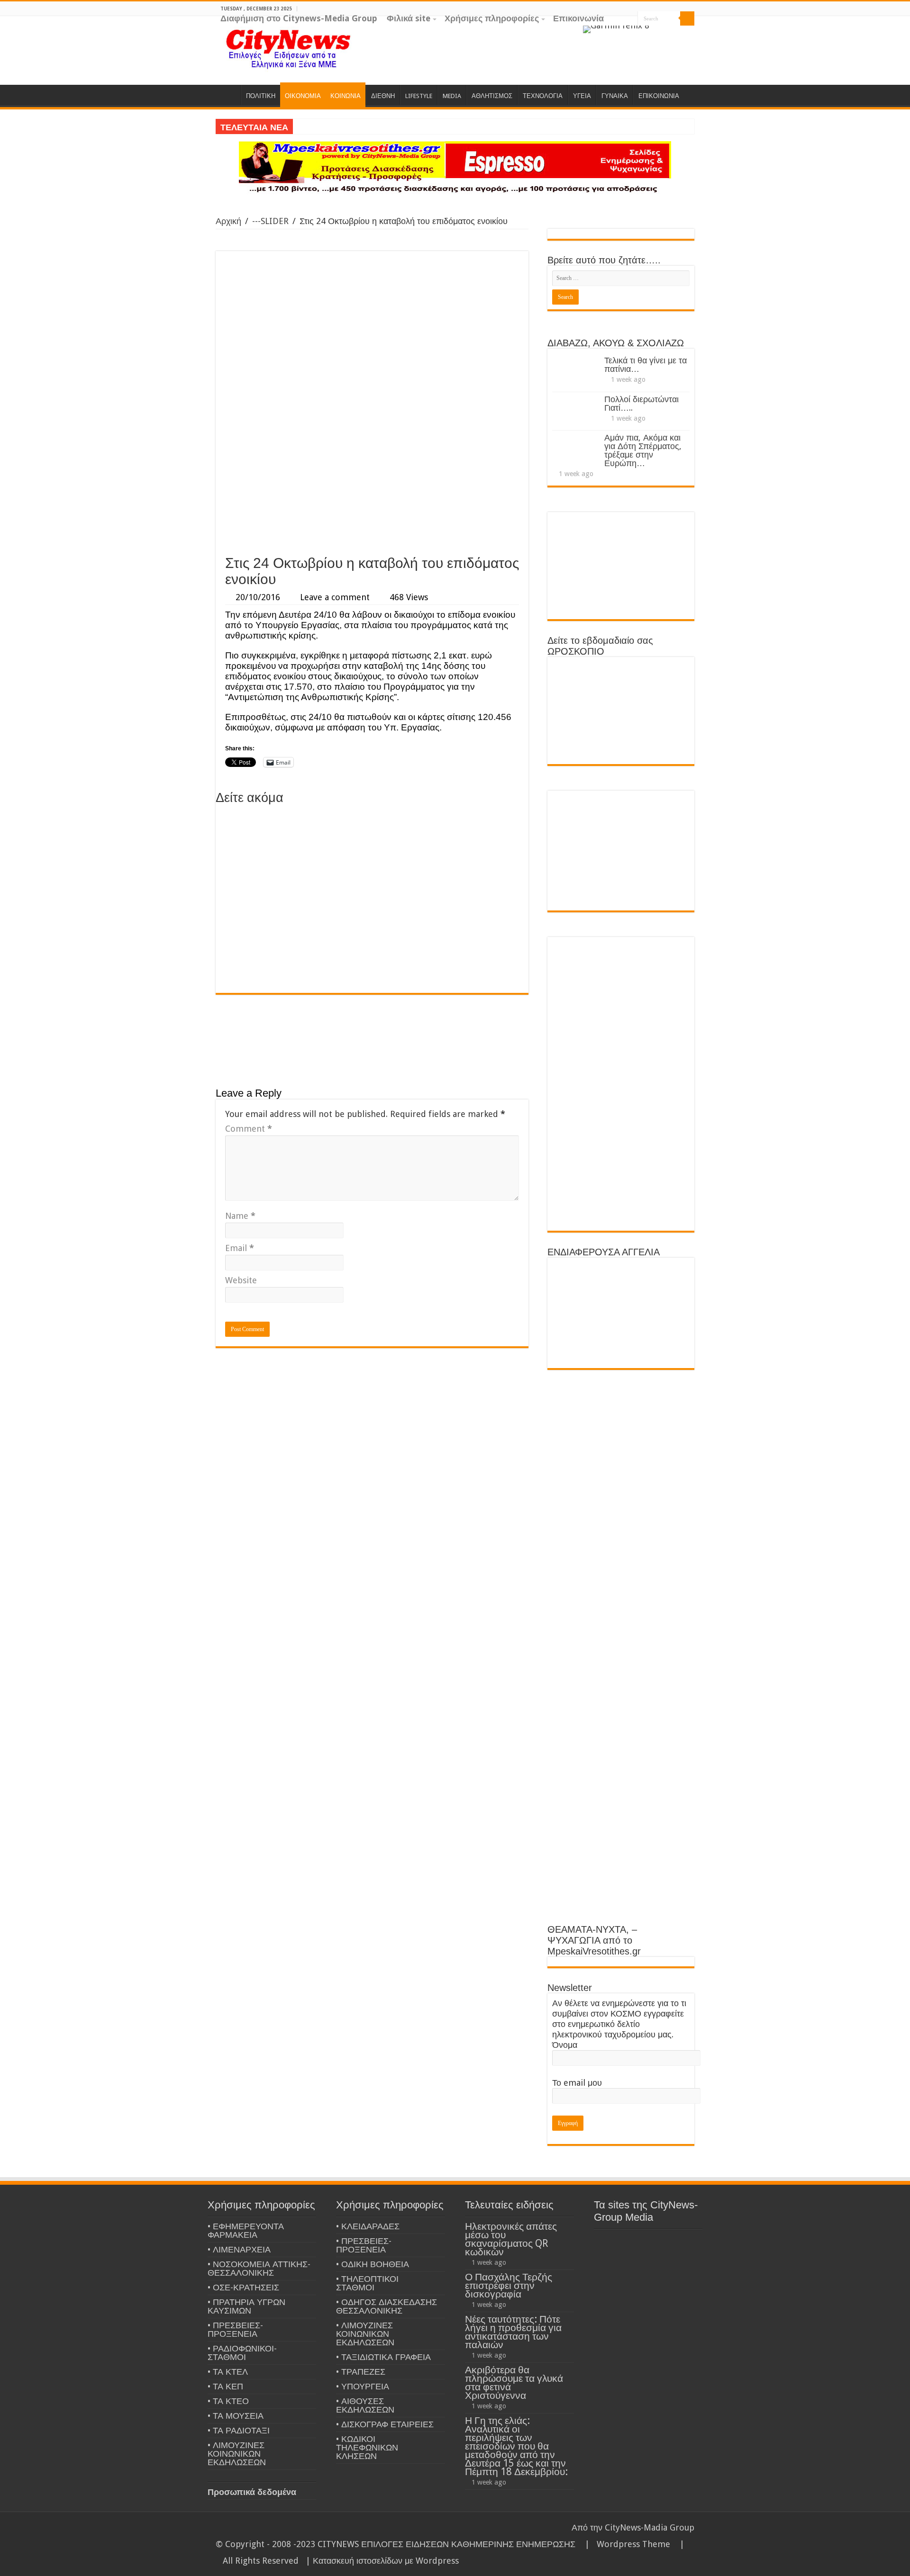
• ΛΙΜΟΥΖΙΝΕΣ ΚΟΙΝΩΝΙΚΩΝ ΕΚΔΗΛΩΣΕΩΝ (237, 2454)
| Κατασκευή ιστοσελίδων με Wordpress (382, 2561)
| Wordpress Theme (625, 2544)
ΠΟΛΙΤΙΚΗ (261, 96)
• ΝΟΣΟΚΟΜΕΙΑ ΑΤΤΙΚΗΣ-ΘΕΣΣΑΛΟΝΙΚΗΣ (259, 2268)
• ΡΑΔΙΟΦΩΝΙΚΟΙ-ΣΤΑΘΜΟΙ (242, 2353)
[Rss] (654, 33)
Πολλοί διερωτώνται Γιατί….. (642, 403)
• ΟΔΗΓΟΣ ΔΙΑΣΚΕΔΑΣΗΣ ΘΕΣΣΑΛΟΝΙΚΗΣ (387, 2306)
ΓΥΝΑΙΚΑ (615, 96)
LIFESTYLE (419, 96)
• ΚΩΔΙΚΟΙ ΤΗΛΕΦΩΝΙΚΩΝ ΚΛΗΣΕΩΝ (367, 2447)
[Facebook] (672, 33)
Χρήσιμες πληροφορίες (492, 18)
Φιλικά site (409, 18)
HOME (228, 95)
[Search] (687, 18)
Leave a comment (335, 597)
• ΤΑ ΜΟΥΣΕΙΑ (236, 2416)
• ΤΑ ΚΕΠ (225, 2386)
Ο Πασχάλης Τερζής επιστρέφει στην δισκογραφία (509, 2285)
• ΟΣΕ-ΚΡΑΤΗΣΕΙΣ (243, 2287)
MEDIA (452, 96)
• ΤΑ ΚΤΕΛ (228, 2372)
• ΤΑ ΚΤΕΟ (228, 2401)
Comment (249, 1129)
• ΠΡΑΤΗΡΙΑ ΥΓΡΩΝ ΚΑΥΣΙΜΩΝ (246, 2306)
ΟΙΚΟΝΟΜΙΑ (303, 96)
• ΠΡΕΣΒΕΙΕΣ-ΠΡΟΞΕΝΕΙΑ (235, 2329)
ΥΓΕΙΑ (582, 96)
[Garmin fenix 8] (616, 29)
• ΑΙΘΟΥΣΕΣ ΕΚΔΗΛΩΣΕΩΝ (365, 2405)
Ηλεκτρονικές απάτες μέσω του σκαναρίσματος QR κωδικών (511, 2239)
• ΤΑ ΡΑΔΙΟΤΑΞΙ (239, 2430)
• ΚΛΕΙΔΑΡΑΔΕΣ (368, 2226)
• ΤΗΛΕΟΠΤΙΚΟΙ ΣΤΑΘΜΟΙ (367, 2283)
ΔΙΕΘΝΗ (383, 96)
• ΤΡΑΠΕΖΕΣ (361, 2372)
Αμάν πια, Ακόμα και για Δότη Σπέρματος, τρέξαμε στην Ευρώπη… (643, 450)
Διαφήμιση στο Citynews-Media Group (299, 18)
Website (241, 1280)
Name (240, 1216)
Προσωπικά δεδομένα (252, 2492)
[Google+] (663, 33)
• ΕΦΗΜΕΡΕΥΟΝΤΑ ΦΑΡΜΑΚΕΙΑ (246, 2230)
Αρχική (228, 221)
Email (240, 1248)
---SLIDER (270, 221)
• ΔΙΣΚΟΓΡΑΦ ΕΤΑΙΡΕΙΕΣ (385, 2424)
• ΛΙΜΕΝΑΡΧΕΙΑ (239, 2249)
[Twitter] (681, 33)
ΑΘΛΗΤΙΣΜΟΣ (492, 96)
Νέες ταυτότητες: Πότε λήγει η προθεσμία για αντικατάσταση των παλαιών (513, 2332)
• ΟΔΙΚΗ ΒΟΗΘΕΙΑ (373, 2264)
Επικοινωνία (578, 18)
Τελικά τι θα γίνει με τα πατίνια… (646, 365)
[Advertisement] (372, 479)
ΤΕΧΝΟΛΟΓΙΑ (543, 96)
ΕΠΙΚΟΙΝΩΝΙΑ (659, 96)
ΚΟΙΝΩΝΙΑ (346, 96)
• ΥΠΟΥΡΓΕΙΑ (363, 2386)
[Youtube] (690, 33)
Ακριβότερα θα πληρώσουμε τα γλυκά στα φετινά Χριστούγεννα (514, 2382)
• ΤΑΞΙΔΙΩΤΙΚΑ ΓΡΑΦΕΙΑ (383, 2357)
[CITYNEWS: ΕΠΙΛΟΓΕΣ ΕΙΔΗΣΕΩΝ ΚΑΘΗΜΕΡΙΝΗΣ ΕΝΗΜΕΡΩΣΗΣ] (289, 48)
